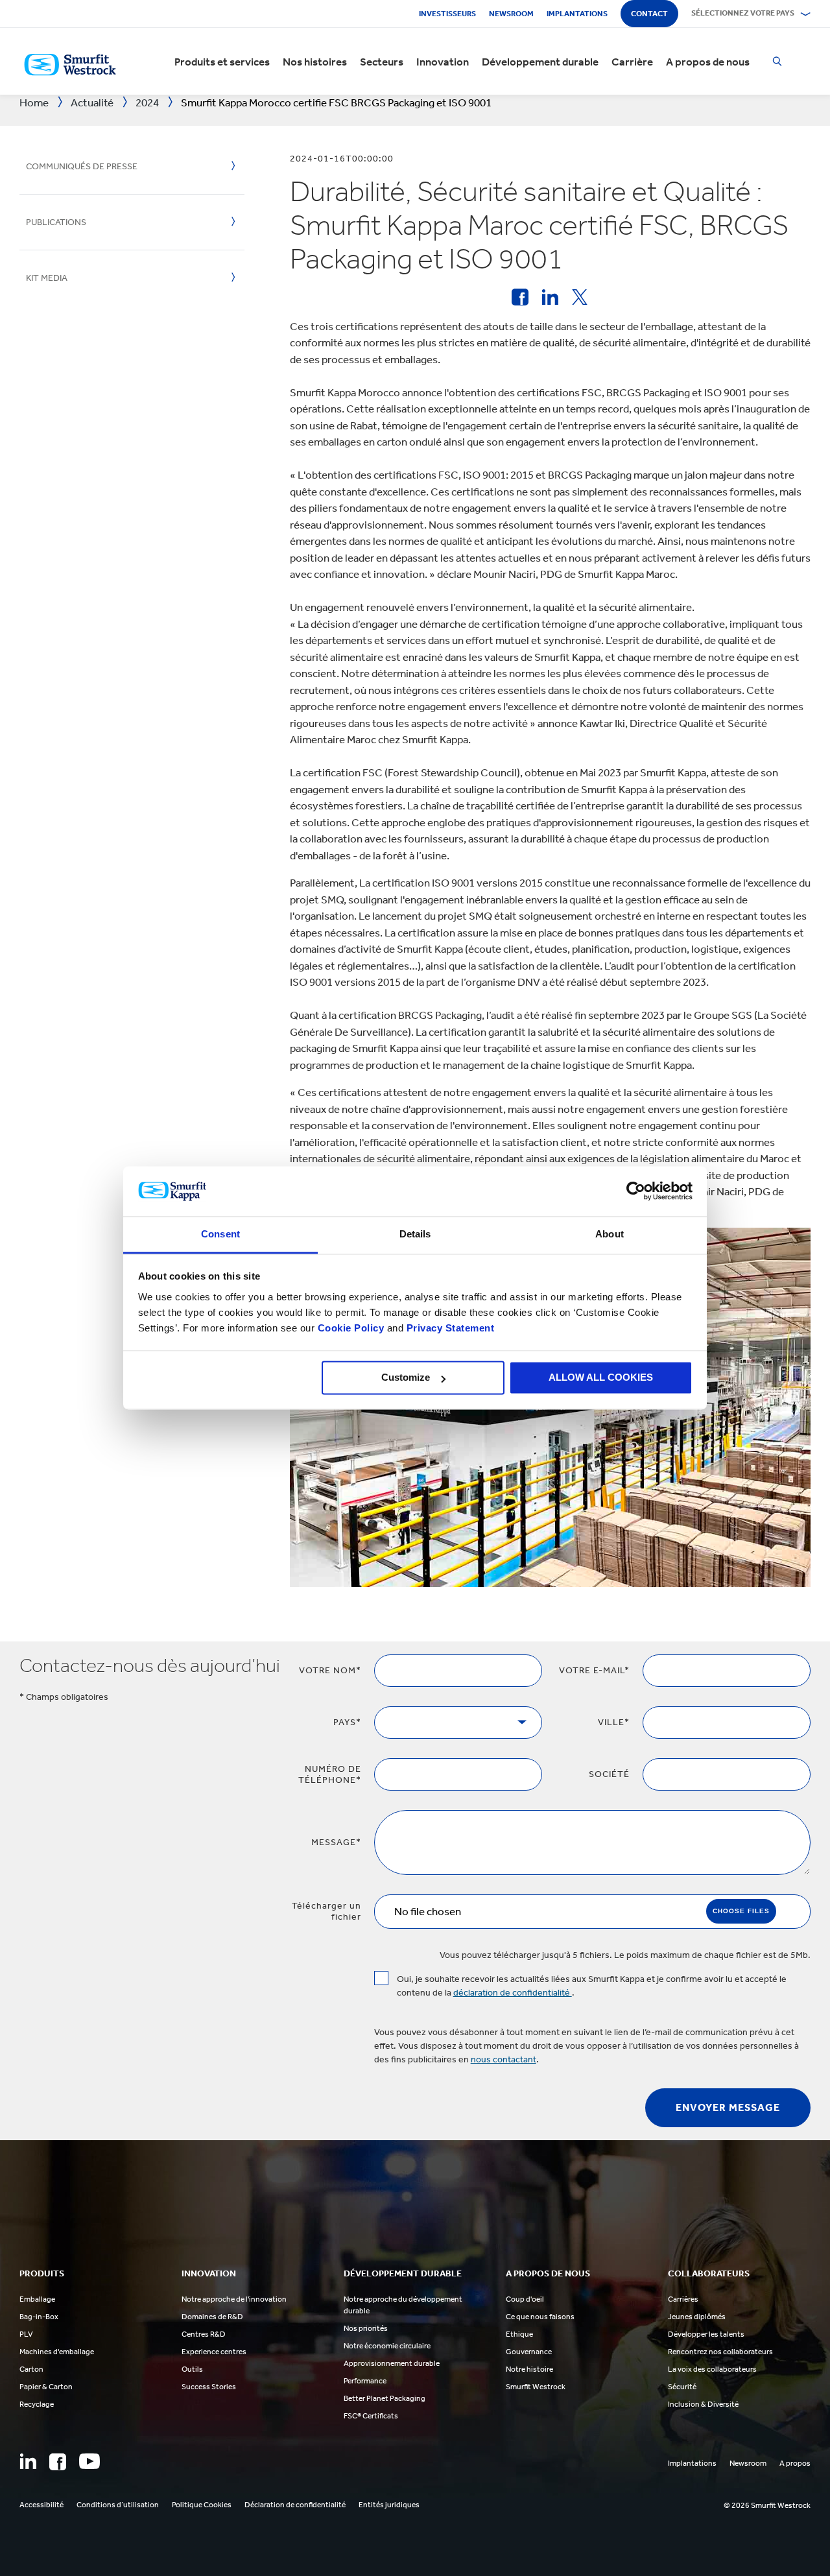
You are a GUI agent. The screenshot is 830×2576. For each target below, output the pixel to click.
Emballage (37, 2299)
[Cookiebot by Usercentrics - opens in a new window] (636, 1191)
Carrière (632, 62)
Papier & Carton (46, 2387)
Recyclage (37, 2404)
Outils (192, 2369)
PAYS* (347, 1722)
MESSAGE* (336, 1842)
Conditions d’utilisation (118, 2505)
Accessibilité (41, 2505)
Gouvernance (529, 2352)
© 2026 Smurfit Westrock (767, 2505)
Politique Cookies (202, 2505)
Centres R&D (204, 2334)
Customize (406, 1378)
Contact (649, 14)
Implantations (577, 14)
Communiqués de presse (82, 166)
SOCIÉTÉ (609, 1774)
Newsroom (511, 14)
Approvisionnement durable (392, 2363)
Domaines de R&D (212, 2317)
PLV (26, 2334)
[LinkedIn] (28, 2461)
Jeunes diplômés (697, 2317)
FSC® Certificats (371, 2416)
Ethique (519, 2334)
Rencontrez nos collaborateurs (720, 2352)
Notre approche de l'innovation (234, 2299)
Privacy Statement (449, 1328)
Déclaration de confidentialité (295, 2505)
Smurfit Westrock (536, 2387)
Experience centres (214, 2352)
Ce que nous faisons (540, 2317)
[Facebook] (58, 2462)
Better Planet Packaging (385, 2398)
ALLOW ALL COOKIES (601, 1378)
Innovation (443, 62)
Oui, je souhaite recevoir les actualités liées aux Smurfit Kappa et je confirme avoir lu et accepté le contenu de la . (592, 1986)
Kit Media (47, 278)
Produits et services (222, 62)
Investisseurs (447, 14)
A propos (795, 2463)
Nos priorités (366, 2328)
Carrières (683, 2299)
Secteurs (382, 62)
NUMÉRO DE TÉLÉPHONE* (330, 1774)
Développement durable (540, 62)
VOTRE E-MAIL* (594, 1670)
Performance (365, 2381)
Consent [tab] (220, 1234)
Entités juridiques (389, 2505)
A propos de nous (708, 62)
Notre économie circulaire (387, 2346)
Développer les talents (706, 2334)
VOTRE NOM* (330, 1670)
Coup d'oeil (525, 2299)
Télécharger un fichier (326, 1911)
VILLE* (614, 1722)
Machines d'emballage (57, 2352)
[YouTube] (89, 2461)
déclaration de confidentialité (513, 1993)
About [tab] (610, 1234)
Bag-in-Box (39, 2317)
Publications (56, 222)
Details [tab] (415, 1234)
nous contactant (504, 2059)
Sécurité (682, 2387)
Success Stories (209, 2387)
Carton (31, 2369)
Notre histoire (529, 2369)
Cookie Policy (351, 1328)
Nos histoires (315, 62)
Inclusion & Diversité (703, 2404)
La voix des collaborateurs (712, 2369)
